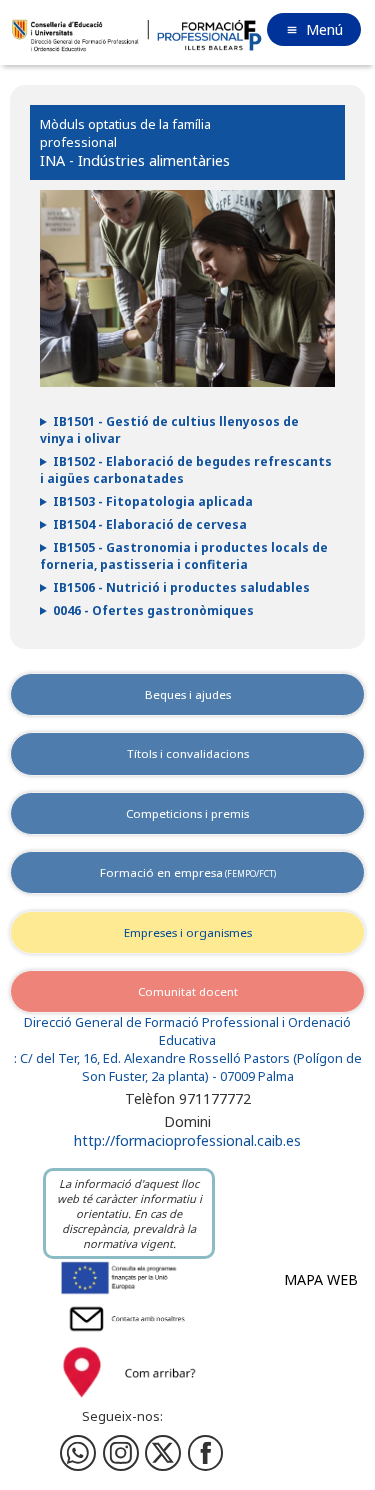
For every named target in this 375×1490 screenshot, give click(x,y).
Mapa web (321, 1279)
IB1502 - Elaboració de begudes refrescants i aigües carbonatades (186, 470)
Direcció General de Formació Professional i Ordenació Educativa (187, 1031)
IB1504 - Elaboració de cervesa (150, 524)
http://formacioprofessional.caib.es (187, 1140)
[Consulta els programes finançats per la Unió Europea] (129, 1292)
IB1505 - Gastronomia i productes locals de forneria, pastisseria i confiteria (184, 556)
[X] (163, 1453)
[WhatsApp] (78, 1453)
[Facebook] (121, 1453)
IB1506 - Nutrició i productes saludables (181, 587)
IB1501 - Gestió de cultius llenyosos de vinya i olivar (169, 430)
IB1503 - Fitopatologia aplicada (153, 501)
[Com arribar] (129, 1400)
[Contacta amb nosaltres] (129, 1333)
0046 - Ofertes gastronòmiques (153, 610)
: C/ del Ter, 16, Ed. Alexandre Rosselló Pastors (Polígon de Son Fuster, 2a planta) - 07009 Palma (188, 1067)
